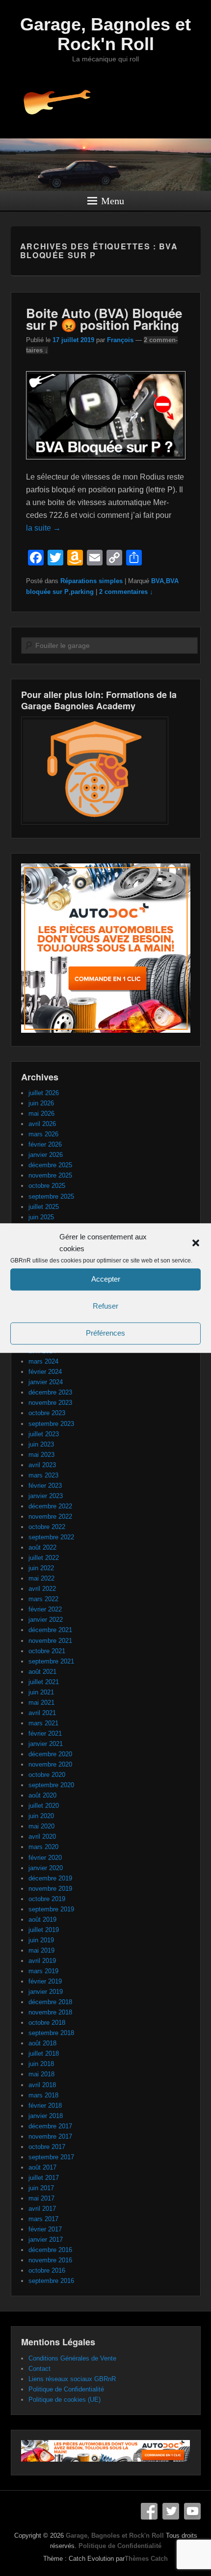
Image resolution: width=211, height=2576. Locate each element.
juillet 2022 (44, 1558)
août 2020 (42, 1795)
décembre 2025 (50, 1165)
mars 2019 (43, 1971)
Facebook (149, 2511)
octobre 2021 (47, 1651)
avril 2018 (42, 2085)
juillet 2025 (44, 1207)
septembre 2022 (51, 1537)
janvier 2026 (46, 1155)
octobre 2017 (47, 2147)
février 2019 (45, 1981)
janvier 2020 (46, 1868)
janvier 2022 (46, 1620)
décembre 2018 (50, 2002)
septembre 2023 (51, 1424)
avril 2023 (42, 1465)
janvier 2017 (46, 2240)
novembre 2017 (50, 2136)
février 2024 (45, 1372)
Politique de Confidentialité (66, 2389)
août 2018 (42, 2043)
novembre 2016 (50, 2260)
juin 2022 (41, 1568)
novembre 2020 (50, 1764)
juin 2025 (41, 1217)
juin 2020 (41, 1816)
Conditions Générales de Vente (72, 2358)
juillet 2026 (44, 1093)
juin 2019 (41, 1940)
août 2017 (42, 2167)
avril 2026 (42, 1124)
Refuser (105, 1306)
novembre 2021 (50, 1641)
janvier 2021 (46, 1744)
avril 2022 (42, 1589)
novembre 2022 (50, 1516)
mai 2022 (41, 1578)
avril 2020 (42, 1837)
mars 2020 (43, 1847)
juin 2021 (41, 1692)
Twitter (171, 2511)
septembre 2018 (51, 2033)
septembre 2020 (51, 1785)
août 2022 (42, 1547)
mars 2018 (43, 2095)
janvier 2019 (46, 1992)
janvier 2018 (46, 2116)
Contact (40, 2369)
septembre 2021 (51, 1661)
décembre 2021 (50, 1630)
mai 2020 (41, 1826)
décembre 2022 (50, 1506)
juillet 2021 (44, 1682)
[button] (196, 1243)
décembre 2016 (50, 2250)
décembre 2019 (50, 1878)
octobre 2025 (47, 1186)
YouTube (192, 2511)
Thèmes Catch (146, 2559)
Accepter (106, 1279)
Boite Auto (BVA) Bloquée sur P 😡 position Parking (104, 319)
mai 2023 (41, 1455)
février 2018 (45, 2106)
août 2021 (42, 1672)
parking (82, 592)
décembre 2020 (50, 1754)
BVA (158, 581)
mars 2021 (43, 1723)
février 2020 (45, 1858)
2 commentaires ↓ (126, 592)
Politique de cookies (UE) (65, 2400)
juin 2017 (41, 2188)
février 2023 (45, 1486)
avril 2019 (42, 1961)
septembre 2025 (51, 1196)
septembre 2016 (51, 2281)
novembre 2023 (50, 1403)
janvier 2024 (46, 1382)
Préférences (105, 1333)
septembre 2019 (51, 1909)
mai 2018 (41, 2074)
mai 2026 (41, 1114)
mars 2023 (43, 1475)
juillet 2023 (44, 1434)
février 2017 (45, 2229)
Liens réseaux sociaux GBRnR (72, 2379)
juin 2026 (41, 1103)
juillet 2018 (44, 2053)
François (120, 340)
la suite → (43, 528)
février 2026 (45, 1144)
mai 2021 (41, 1703)
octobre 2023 (47, 1413)
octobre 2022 (47, 1527)
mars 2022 (43, 1599)
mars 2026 (43, 1134)
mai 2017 (41, 2198)
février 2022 (45, 1609)
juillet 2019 (44, 1930)
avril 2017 (42, 2209)
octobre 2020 (47, 1775)
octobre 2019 (47, 1899)
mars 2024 (43, 1361)
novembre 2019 (50, 1889)
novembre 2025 (50, 1175)
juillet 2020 (44, 1806)
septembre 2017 (51, 2157)
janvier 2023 (46, 1496)
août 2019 (42, 1919)
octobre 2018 (47, 2023)
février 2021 (45, 1733)
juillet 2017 (44, 2178)
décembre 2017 (50, 2126)
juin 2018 (41, 2064)
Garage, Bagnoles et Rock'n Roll (105, 34)
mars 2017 (43, 2219)
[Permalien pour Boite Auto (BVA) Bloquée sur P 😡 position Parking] (106, 464)
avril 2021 (42, 1713)
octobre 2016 (47, 2270)
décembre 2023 (50, 1392)
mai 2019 (41, 1950)
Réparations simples (92, 581)
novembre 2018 (50, 2012)
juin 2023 (41, 1444)
